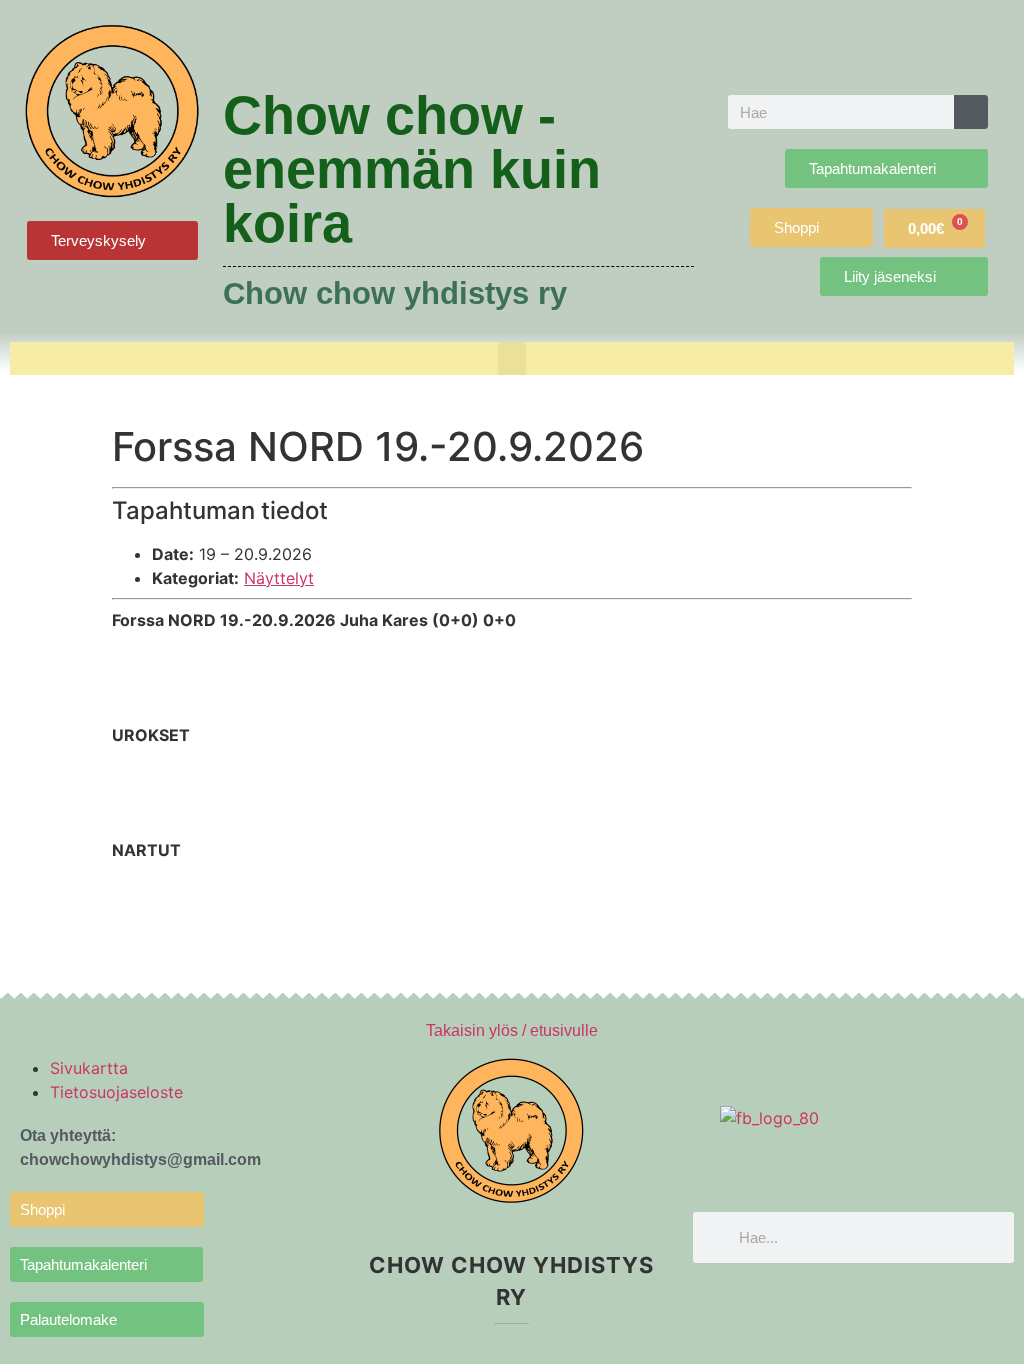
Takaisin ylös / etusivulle (512, 1030)
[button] (512, 358)
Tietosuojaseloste (116, 1092)
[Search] (971, 112)
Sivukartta (89, 1068)
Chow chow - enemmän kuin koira (412, 169)
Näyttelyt (279, 578)
